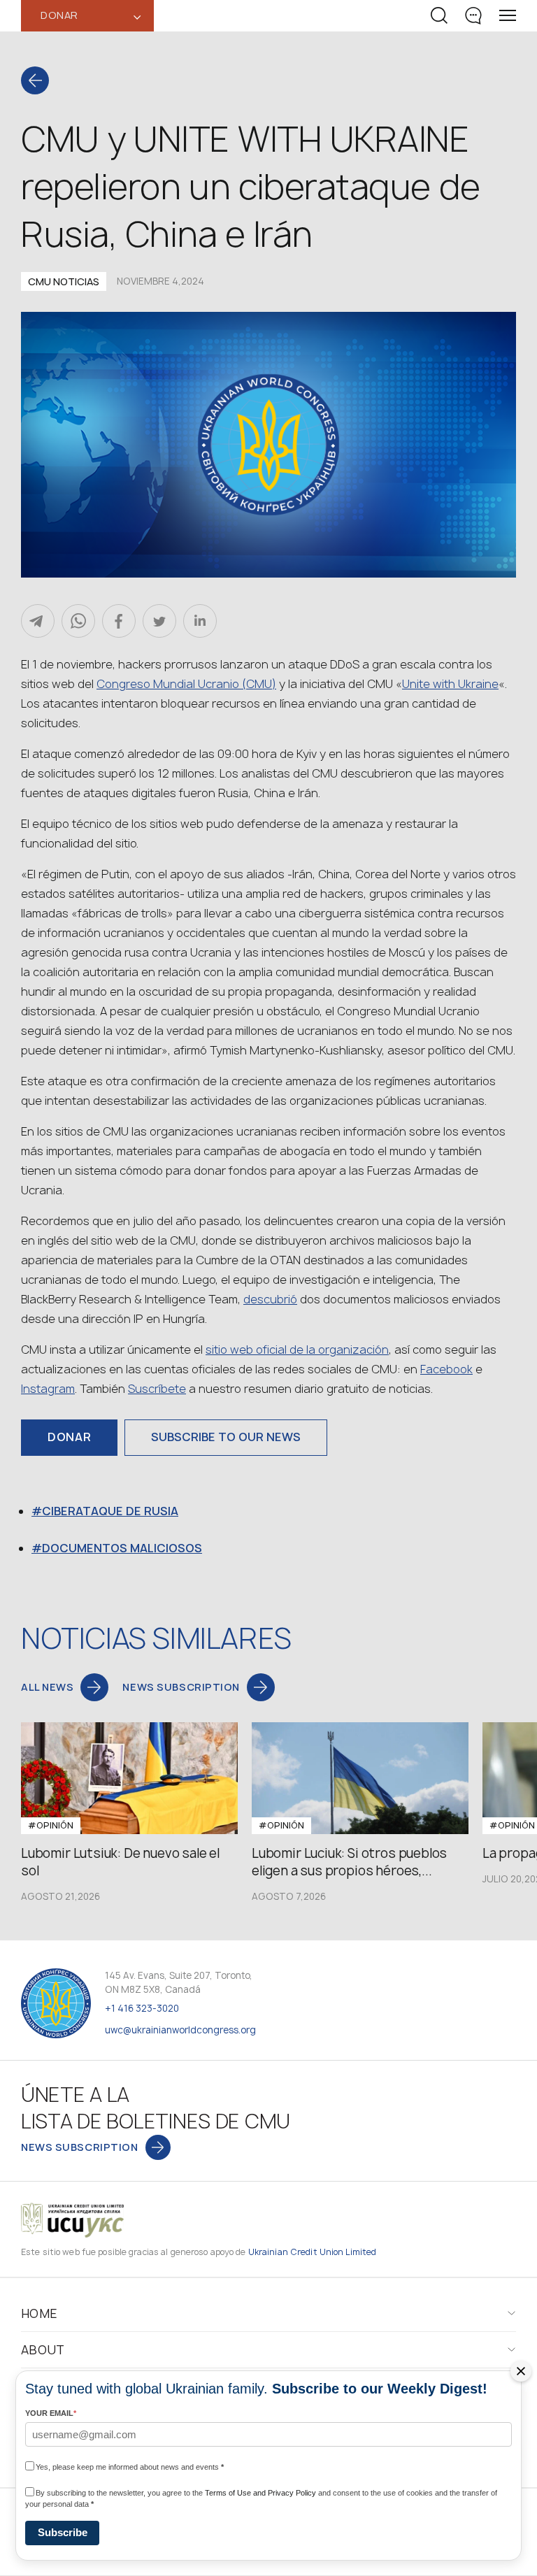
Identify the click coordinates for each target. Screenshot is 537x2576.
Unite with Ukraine (450, 684)
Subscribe (63, 2532)
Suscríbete (157, 1389)
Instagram (48, 1389)
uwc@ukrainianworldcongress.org (180, 2030)
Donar (69, 1437)
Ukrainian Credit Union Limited (313, 2252)
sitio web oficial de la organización (297, 1350)
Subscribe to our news (226, 1437)
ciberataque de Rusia (110, 1511)
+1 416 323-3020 (142, 2008)
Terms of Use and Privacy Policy (260, 2493)
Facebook (446, 1369)
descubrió (270, 1299)
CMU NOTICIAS (64, 281)
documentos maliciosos (122, 1548)
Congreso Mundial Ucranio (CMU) (186, 684)
